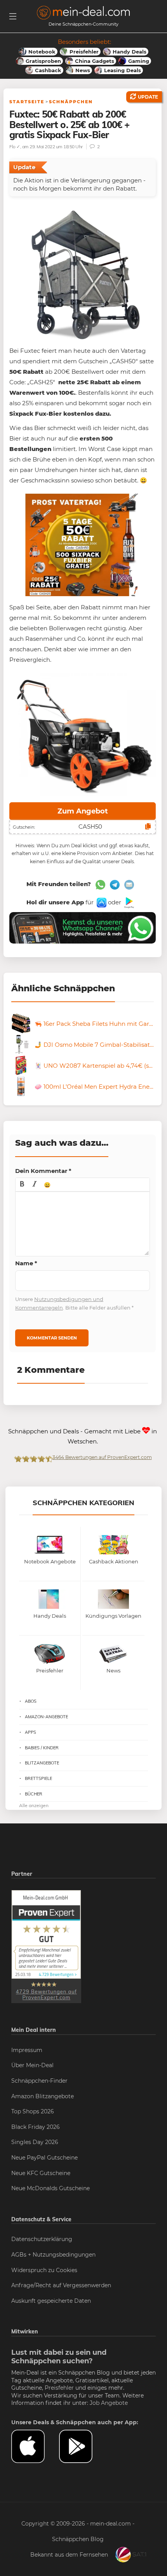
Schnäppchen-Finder (39, 2081)
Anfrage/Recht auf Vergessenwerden (61, 2285)
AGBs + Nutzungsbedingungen (53, 2255)
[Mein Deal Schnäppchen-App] (83, 2446)
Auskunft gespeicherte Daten (51, 2301)
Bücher (34, 1794)
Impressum (27, 2050)
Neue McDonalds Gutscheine (50, 2188)
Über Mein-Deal (32, 2065)
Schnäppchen (71, 102)
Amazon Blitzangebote (43, 2096)
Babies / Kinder (42, 1748)
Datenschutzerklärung (42, 2239)
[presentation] (22, 1185)
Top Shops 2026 (33, 2111)
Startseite (27, 102)
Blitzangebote (42, 1763)
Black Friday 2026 (36, 2127)
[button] (22, 1185)
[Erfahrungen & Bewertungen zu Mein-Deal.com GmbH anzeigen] (46, 1946)
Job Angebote (109, 2403)
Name (26, 1263)
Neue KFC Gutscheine (41, 2173)
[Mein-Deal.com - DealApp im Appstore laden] (35, 2446)
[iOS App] (101, 902)
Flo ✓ (15, 147)
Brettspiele (38, 1778)
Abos (31, 1701)
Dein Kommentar (43, 1171)
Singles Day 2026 (35, 2142)
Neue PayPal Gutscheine (44, 2158)
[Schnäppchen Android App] (128, 902)
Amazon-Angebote (46, 1717)
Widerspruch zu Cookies (44, 2270)
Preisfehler (59, 2388)
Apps (30, 1732)
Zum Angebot (83, 811)
